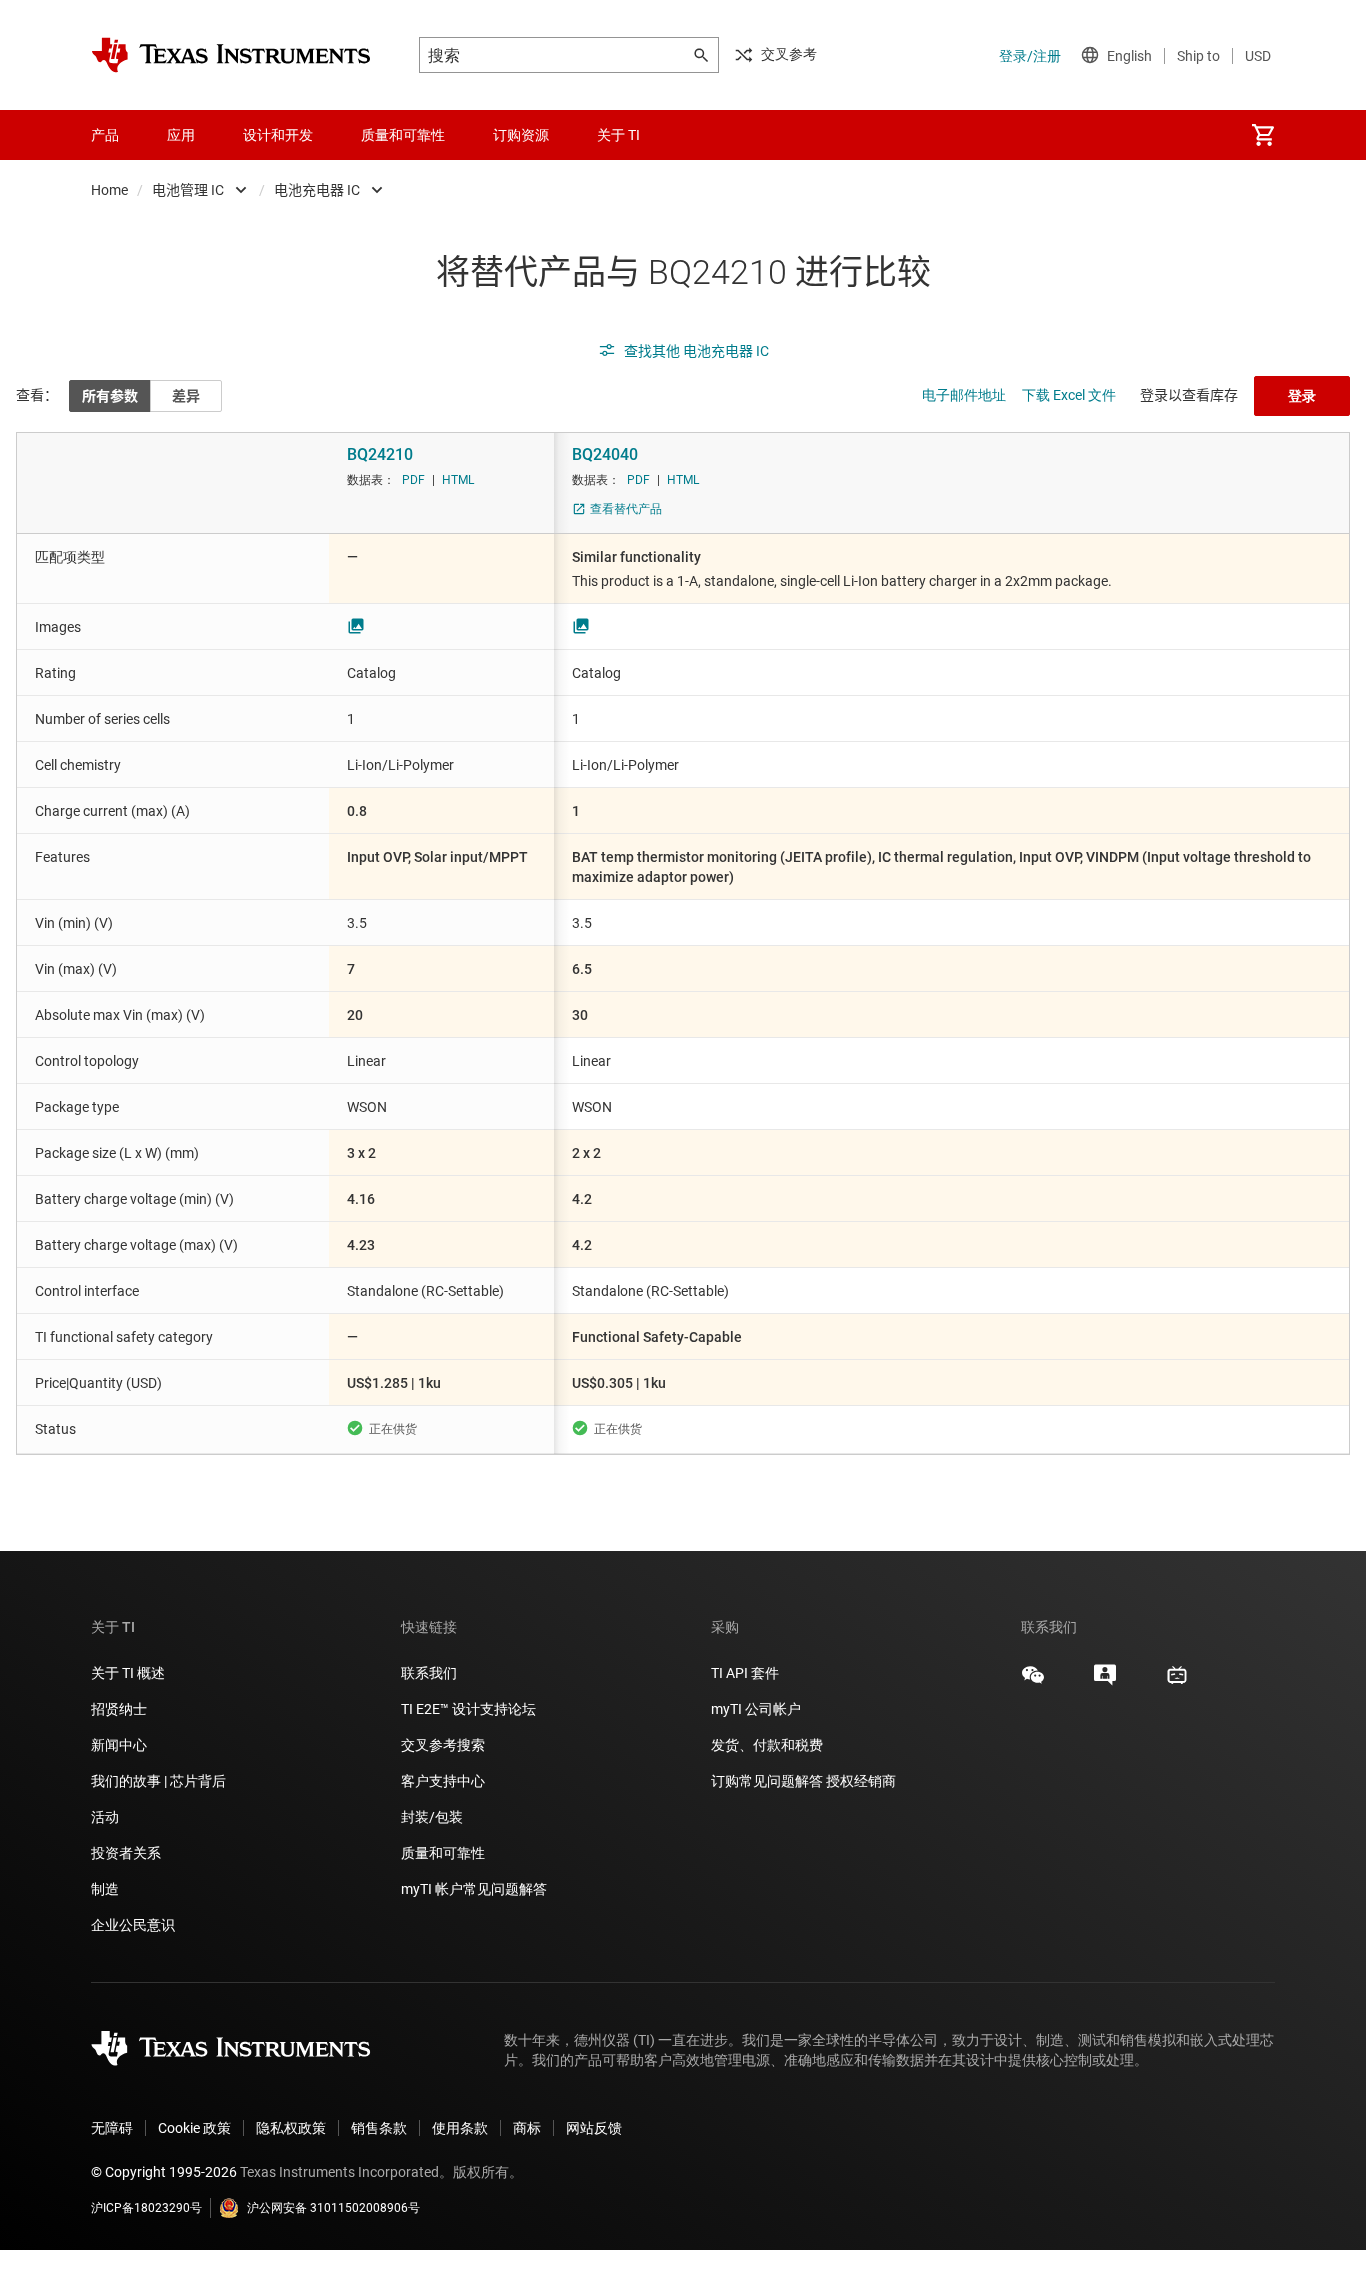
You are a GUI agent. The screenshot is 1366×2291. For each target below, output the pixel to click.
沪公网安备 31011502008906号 (333, 2208)
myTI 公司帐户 (756, 1709)
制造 (105, 1889)
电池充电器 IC (317, 190)
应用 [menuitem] (181, 135)
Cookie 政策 (194, 2128)
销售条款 (379, 2128)
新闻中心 (119, 1745)
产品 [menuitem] (105, 135)
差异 (186, 396)
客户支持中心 (443, 1781)
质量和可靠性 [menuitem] (403, 135)
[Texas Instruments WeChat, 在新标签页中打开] (1033, 1682)
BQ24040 (605, 454)
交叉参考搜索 (443, 1745)
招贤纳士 (119, 1709)
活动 (105, 1817)
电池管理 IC (188, 190)
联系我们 (429, 1673)
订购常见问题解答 (767, 1781)
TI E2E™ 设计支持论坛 (468, 1709)
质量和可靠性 (444, 1853)
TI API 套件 (745, 1673)
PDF (413, 480)
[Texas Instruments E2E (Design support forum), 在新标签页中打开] (1105, 1682)
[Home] (231, 55)
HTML (458, 480)
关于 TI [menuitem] (618, 135)
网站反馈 (594, 2128)
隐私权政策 (291, 2128)
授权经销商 (861, 1781)
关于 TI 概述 (128, 1673)
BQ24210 (380, 454)
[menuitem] (1263, 135)
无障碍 (112, 2128)
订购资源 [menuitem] (521, 135)
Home (109, 190)
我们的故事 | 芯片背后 (158, 1781)
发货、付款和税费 (767, 1745)
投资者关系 (126, 1853)
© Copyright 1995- (164, 2172)
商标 (527, 2128)
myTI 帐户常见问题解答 (474, 1889)
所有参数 (110, 396)
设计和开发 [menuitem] (278, 135)
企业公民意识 (133, 1925)
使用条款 (460, 2128)
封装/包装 (432, 1817)
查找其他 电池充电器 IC (696, 351)
